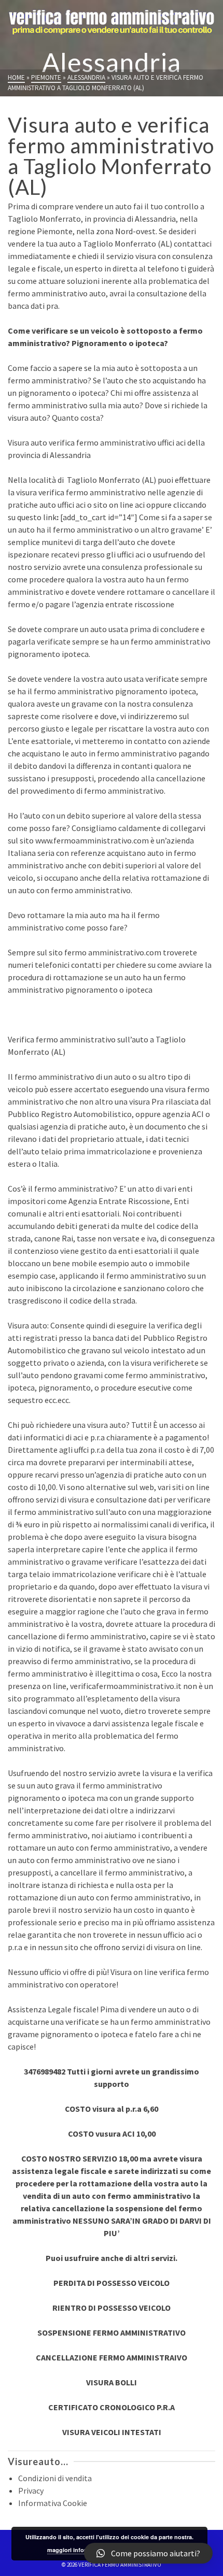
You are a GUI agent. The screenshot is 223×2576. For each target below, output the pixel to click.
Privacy (31, 2491)
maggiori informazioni (78, 2550)
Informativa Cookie (53, 2503)
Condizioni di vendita (55, 2478)
